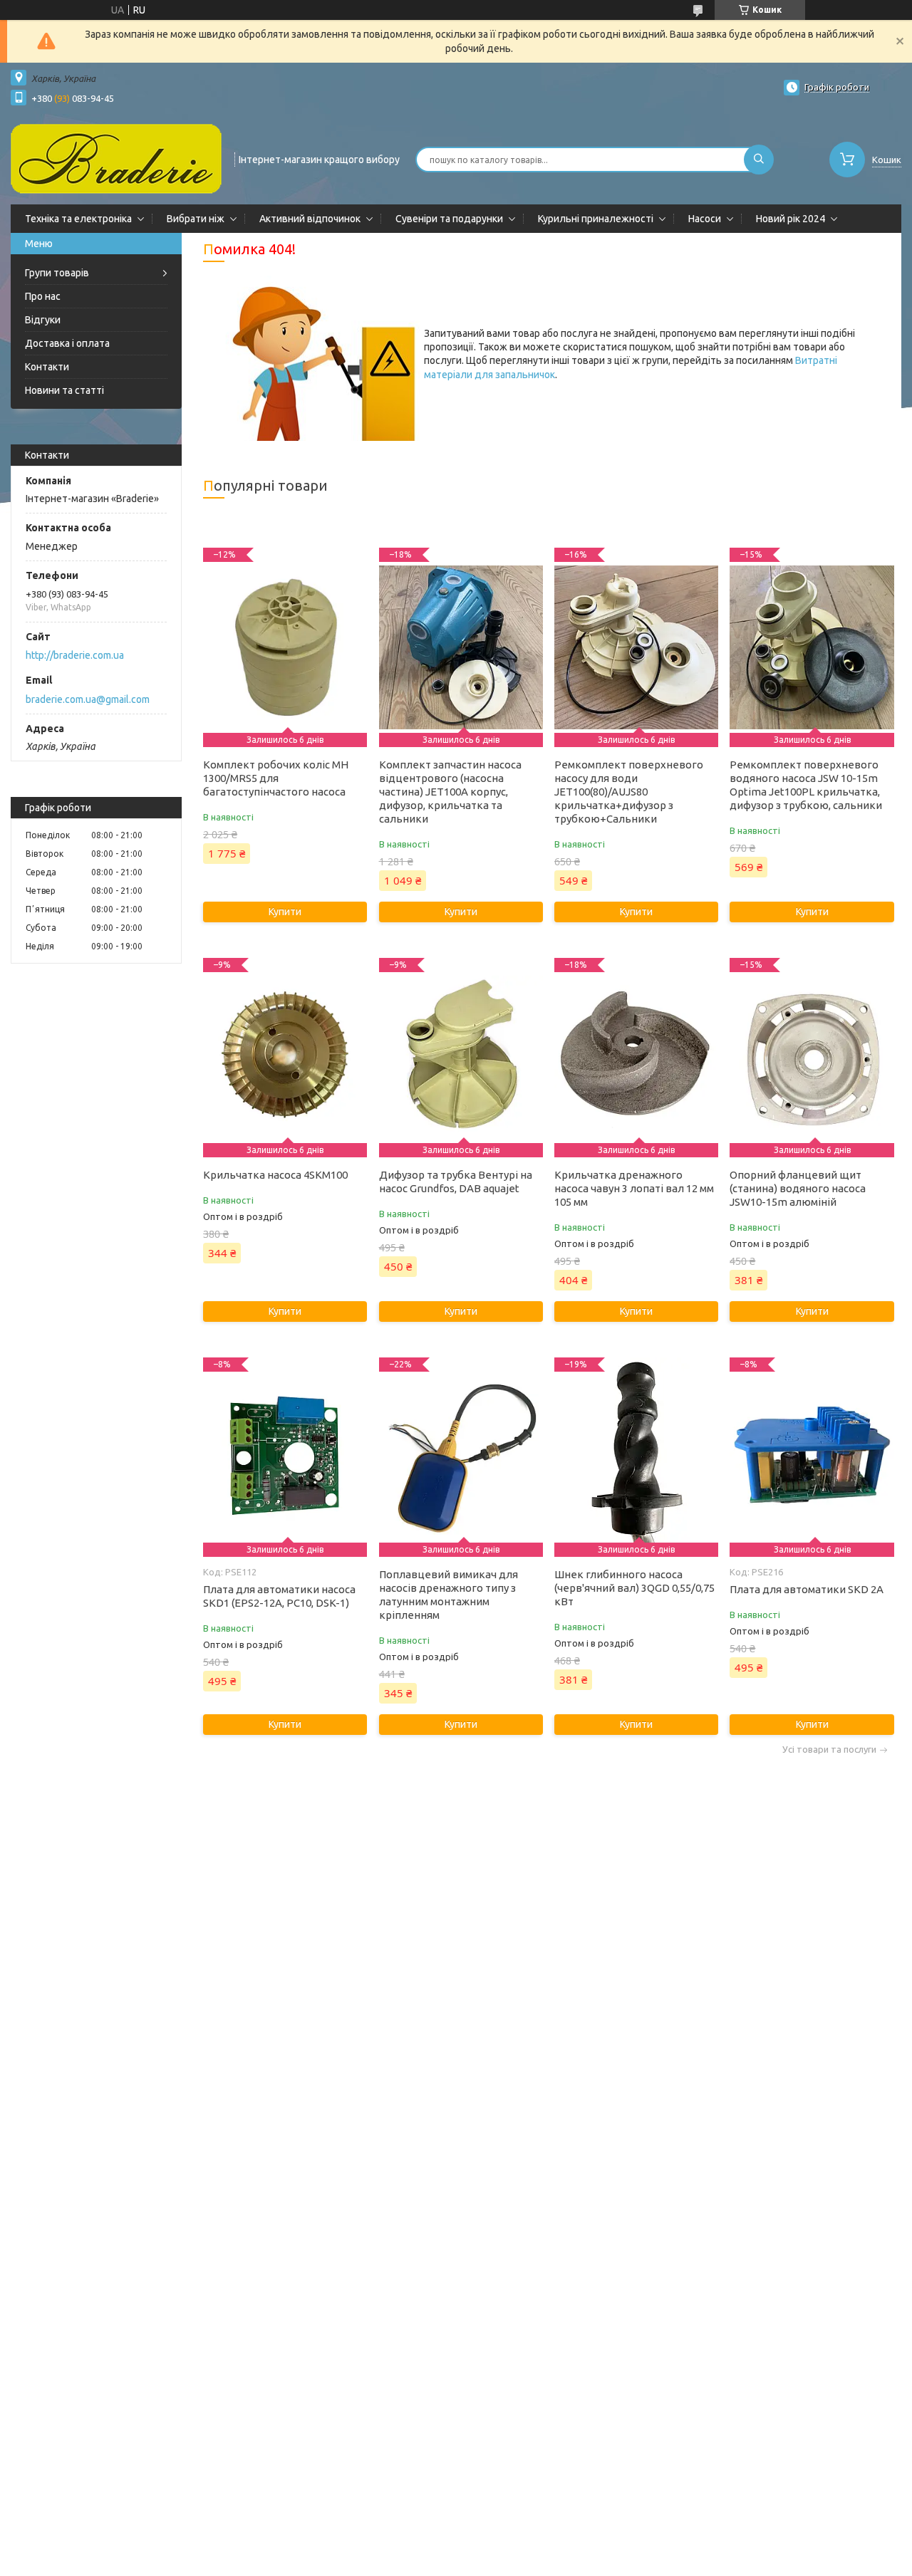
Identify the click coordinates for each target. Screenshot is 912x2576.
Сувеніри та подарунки (449, 219)
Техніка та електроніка (78, 219)
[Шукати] (759, 160)
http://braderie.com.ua (75, 655)
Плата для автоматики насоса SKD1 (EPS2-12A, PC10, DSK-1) (279, 1596)
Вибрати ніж (196, 219)
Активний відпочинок (310, 219)
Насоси (705, 219)
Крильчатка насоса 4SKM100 (275, 1175)
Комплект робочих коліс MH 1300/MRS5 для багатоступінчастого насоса (276, 778)
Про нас (43, 296)
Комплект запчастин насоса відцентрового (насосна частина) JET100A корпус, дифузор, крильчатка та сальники (450, 792)
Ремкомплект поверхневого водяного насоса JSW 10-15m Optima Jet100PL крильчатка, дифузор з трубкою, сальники (806, 785)
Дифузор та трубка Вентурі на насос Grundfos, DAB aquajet (456, 1182)
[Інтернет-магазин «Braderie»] (116, 158)
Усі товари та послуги (829, 1750)
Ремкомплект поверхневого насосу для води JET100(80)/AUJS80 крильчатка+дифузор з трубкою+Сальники (629, 792)
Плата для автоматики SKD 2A (807, 1589)
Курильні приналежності (596, 219)
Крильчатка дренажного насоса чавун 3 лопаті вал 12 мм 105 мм (634, 1188)
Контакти (47, 367)
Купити (285, 912)
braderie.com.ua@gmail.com (88, 699)
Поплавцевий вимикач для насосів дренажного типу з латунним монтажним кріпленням (449, 1595)
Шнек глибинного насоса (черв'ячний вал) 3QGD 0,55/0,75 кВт (634, 1588)
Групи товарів (57, 273)
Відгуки (43, 320)
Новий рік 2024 (791, 219)
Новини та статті (64, 390)
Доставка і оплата (67, 343)
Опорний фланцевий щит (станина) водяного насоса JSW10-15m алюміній (798, 1188)
